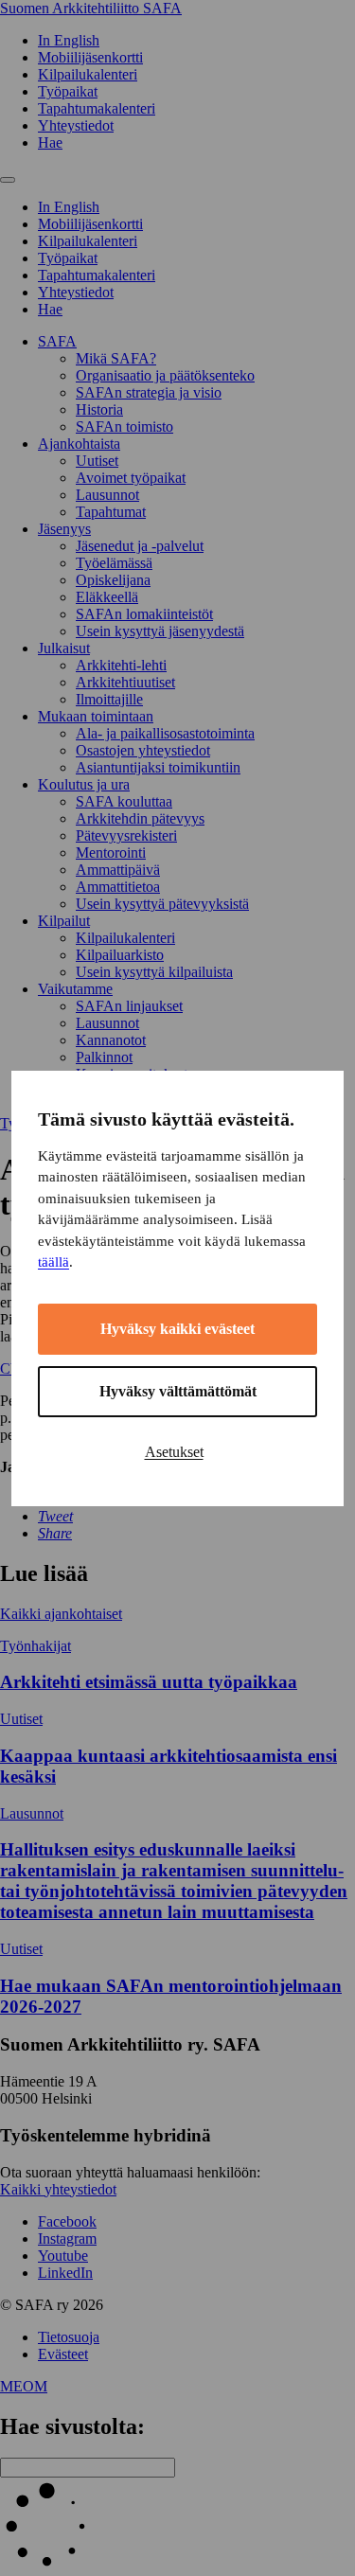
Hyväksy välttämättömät (178, 1391)
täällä (53, 1262)
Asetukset (174, 1452)
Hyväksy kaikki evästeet (177, 1329)
